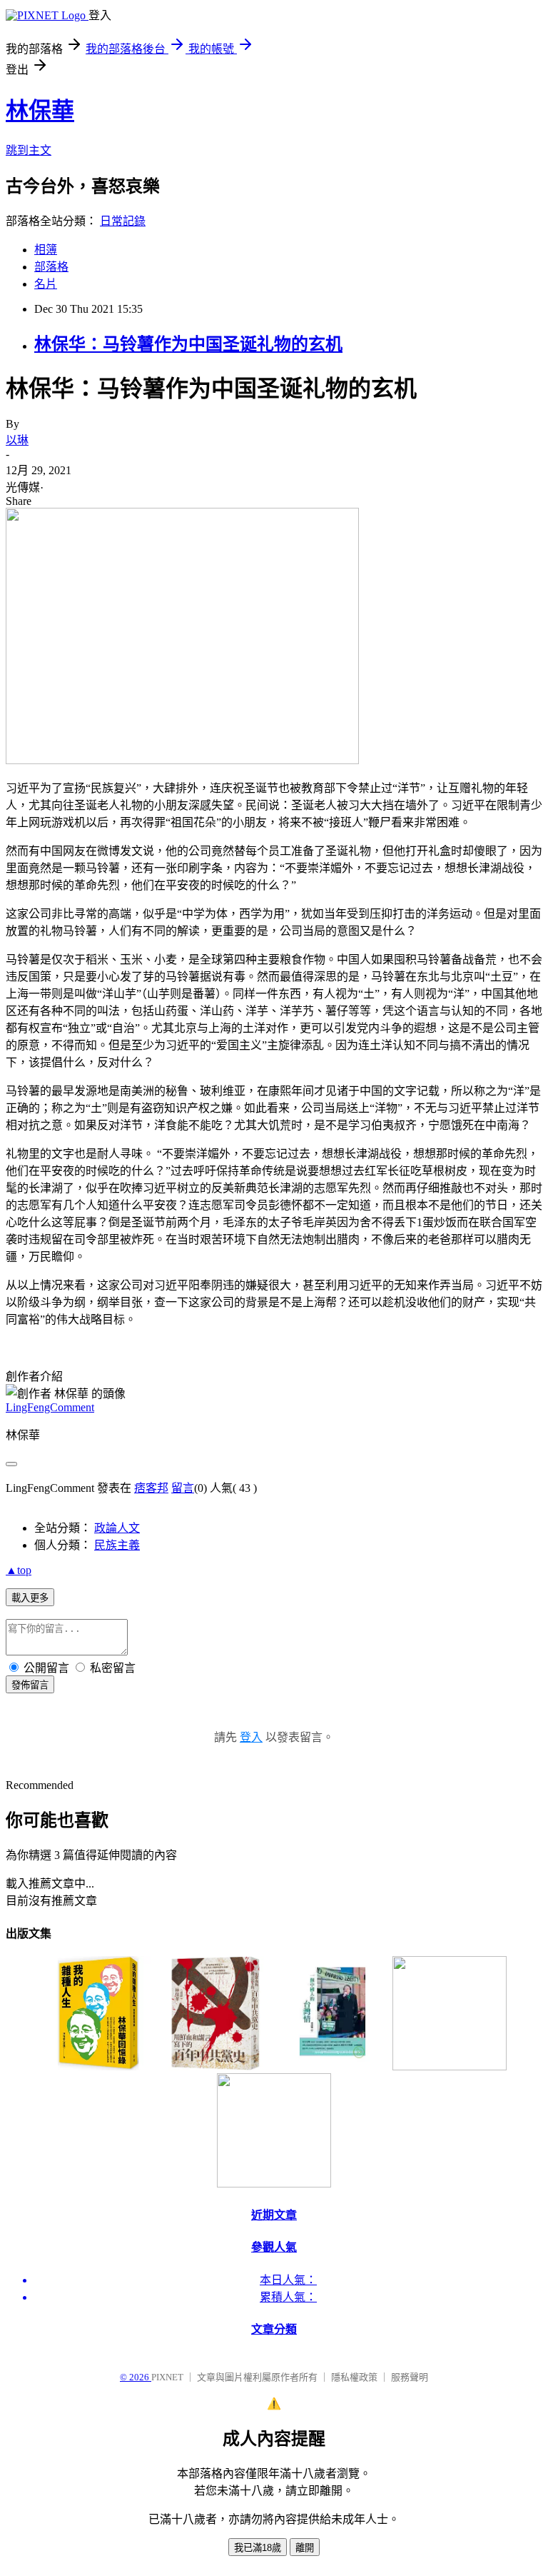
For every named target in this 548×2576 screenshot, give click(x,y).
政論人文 (117, 1528)
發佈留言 (30, 1685)
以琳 (17, 440)
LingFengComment (50, 1407)
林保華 (40, 111)
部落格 (51, 267)
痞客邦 (151, 1488)
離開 (305, 2548)
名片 (46, 284)
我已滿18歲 (258, 2548)
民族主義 (117, 1545)
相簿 (46, 250)
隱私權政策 (354, 2377)
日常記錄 (123, 221)
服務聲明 (410, 2377)
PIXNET (167, 2377)
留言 (183, 1488)
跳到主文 (29, 150)
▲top (19, 1570)
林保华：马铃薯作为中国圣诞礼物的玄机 (188, 344)
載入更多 (30, 1598)
